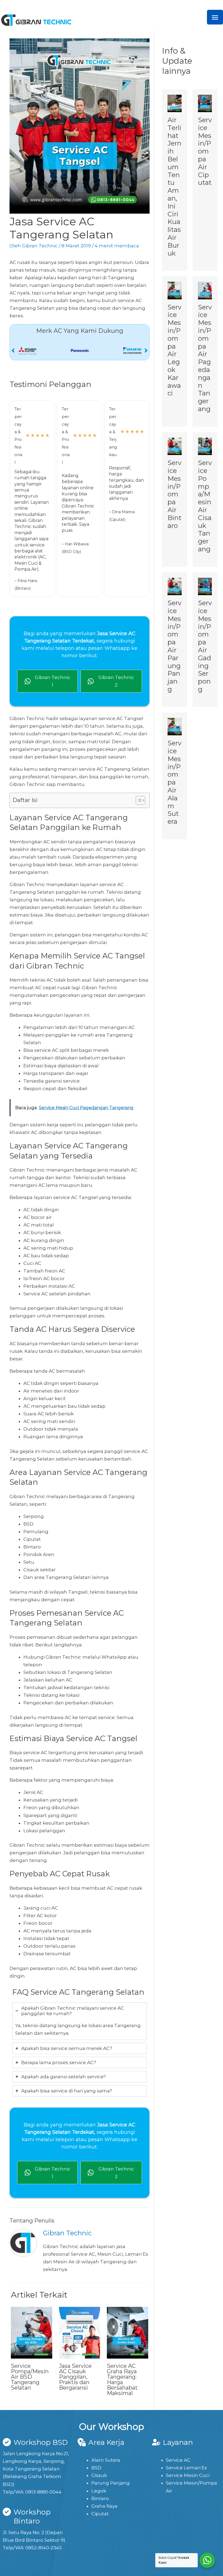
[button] (13, 351)
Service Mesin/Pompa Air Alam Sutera (174, 782)
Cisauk (99, 2475)
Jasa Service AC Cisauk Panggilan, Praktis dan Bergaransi (75, 2377)
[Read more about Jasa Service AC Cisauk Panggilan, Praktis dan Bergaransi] (80, 2332)
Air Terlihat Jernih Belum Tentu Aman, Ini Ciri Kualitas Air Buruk (174, 187)
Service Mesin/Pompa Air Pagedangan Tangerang (205, 358)
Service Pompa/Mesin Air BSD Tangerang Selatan (30, 2377)
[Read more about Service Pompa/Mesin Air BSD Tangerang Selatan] (32, 2332)
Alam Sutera (106, 2460)
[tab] (80, 2021)
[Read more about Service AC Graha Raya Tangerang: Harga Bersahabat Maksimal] (128, 2332)
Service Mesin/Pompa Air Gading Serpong (205, 646)
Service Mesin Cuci (188, 2475)
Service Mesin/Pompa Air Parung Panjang (174, 646)
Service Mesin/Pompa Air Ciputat (205, 151)
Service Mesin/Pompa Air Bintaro (174, 494)
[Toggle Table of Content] (138, 800)
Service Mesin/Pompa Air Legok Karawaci (174, 350)
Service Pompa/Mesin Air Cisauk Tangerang (205, 506)
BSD (96, 2468)
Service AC (178, 2460)
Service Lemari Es (186, 2468)
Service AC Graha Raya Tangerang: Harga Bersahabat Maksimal (122, 2380)
